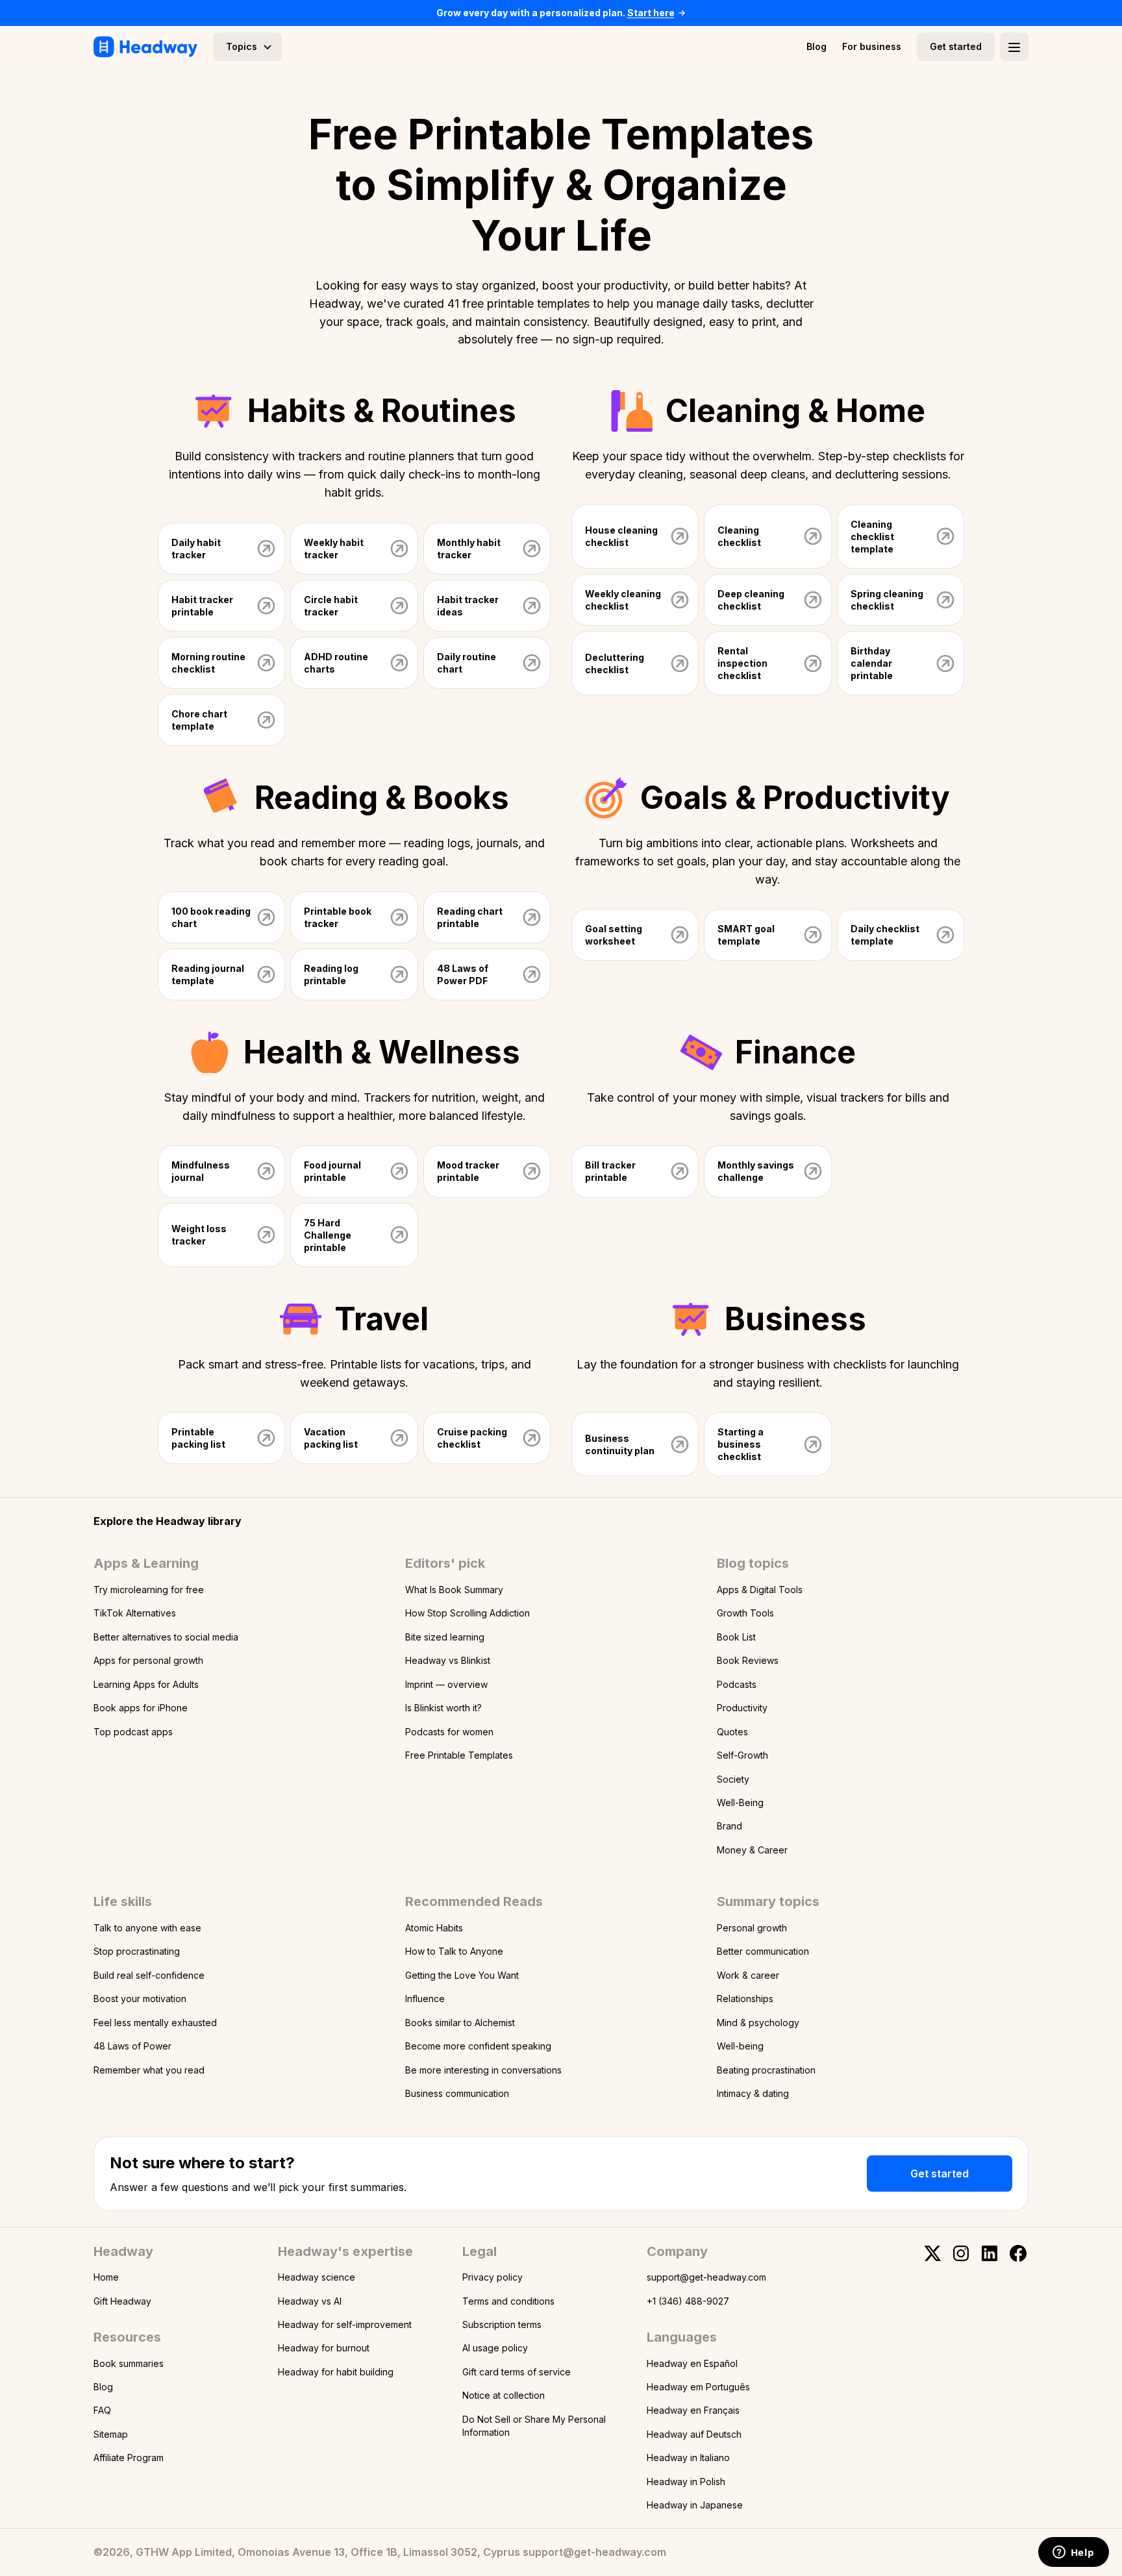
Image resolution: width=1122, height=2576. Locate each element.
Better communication (763, 1951)
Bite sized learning (445, 1637)
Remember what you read (149, 2070)
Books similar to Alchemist (460, 2023)
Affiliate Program (129, 2458)
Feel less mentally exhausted (155, 2023)
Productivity (742, 1708)
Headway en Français (693, 2410)
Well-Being (740, 1802)
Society (733, 1779)
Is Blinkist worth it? (443, 1708)
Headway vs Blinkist (448, 1660)
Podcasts (737, 1684)
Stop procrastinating (137, 1951)
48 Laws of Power (132, 2046)
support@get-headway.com (706, 2277)
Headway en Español (692, 2363)
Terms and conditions (508, 2301)
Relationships (745, 1999)
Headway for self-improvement (345, 2324)
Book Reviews (748, 1660)
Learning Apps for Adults (146, 1684)
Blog (817, 46)
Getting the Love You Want (462, 1975)
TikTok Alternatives (135, 1613)
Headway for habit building (336, 2372)
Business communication (457, 2093)
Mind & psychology (758, 2023)
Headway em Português (698, 2387)
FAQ (102, 2410)
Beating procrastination (766, 2070)
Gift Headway (122, 2301)
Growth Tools (745, 1613)
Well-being (740, 2046)
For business (872, 46)
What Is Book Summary (454, 1590)
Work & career (748, 1975)
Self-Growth (742, 1755)
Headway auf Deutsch (694, 2434)
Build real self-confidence (149, 1975)
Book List (736, 1637)
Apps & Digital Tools (760, 1590)
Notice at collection (504, 2395)
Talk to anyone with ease (147, 1928)
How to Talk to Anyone (454, 1951)
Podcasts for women (449, 1732)
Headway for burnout (324, 2348)
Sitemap (111, 2434)
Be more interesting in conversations (483, 2070)
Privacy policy (492, 2277)
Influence (425, 1999)
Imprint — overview (446, 1684)
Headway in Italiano (688, 2458)
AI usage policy (495, 2348)
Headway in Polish (686, 2482)
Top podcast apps (133, 1732)
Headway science (317, 2277)
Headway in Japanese (695, 2505)
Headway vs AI (310, 2301)
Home (106, 2277)
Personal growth (752, 1928)
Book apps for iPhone (141, 1708)
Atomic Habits (434, 1928)
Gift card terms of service (517, 2372)
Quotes (732, 1732)
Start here (651, 13)
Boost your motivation (140, 1999)
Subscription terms (502, 2324)
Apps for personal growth (148, 1660)
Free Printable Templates (459, 1755)
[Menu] (1014, 47)
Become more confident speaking (478, 2046)
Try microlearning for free (149, 1590)
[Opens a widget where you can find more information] (1073, 2553)
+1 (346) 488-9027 (688, 2301)
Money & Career (752, 1850)
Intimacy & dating (753, 2093)
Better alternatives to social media (166, 1637)
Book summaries (129, 2363)
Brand (729, 1826)
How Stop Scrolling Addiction (467, 1613)
